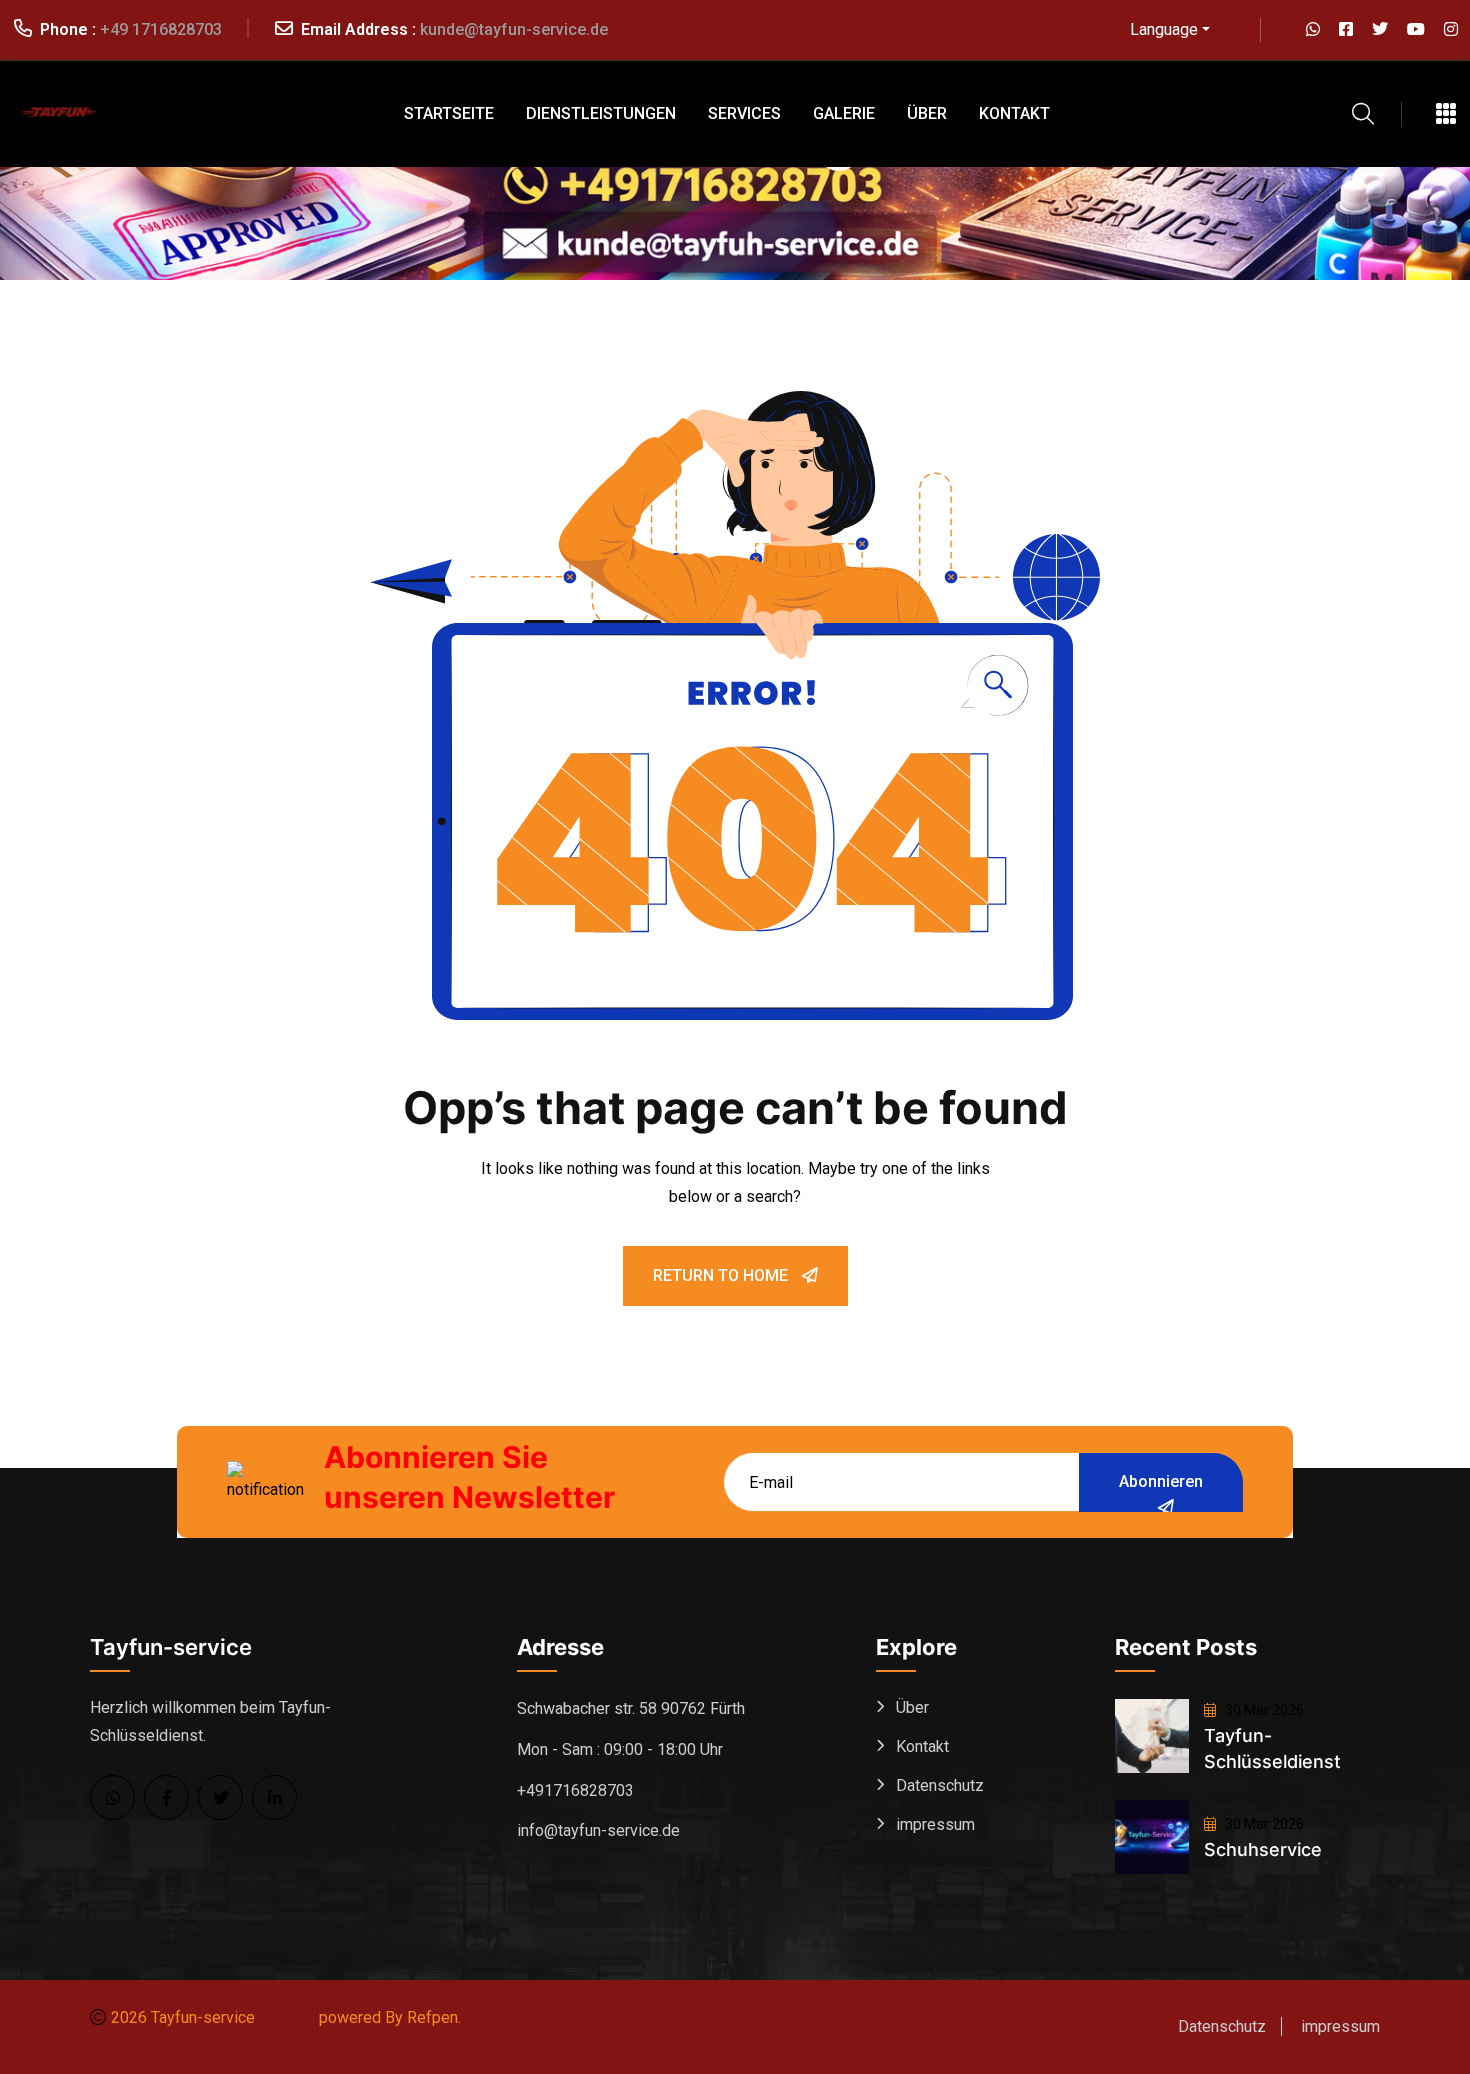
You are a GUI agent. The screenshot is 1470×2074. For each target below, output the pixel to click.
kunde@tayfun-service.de (514, 29)
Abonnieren (1161, 1481)
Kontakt (1014, 113)
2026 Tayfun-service (183, 2017)
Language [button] (1164, 29)
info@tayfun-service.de (598, 1830)
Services (744, 113)
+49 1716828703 (161, 29)
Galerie (844, 113)
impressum (935, 1824)
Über (927, 113)
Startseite (449, 113)
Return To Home (722, 1275)
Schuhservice (1263, 1849)
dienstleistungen (601, 113)
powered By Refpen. (390, 2017)
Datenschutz (940, 1785)
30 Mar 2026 (1263, 1710)
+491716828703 (575, 1790)
